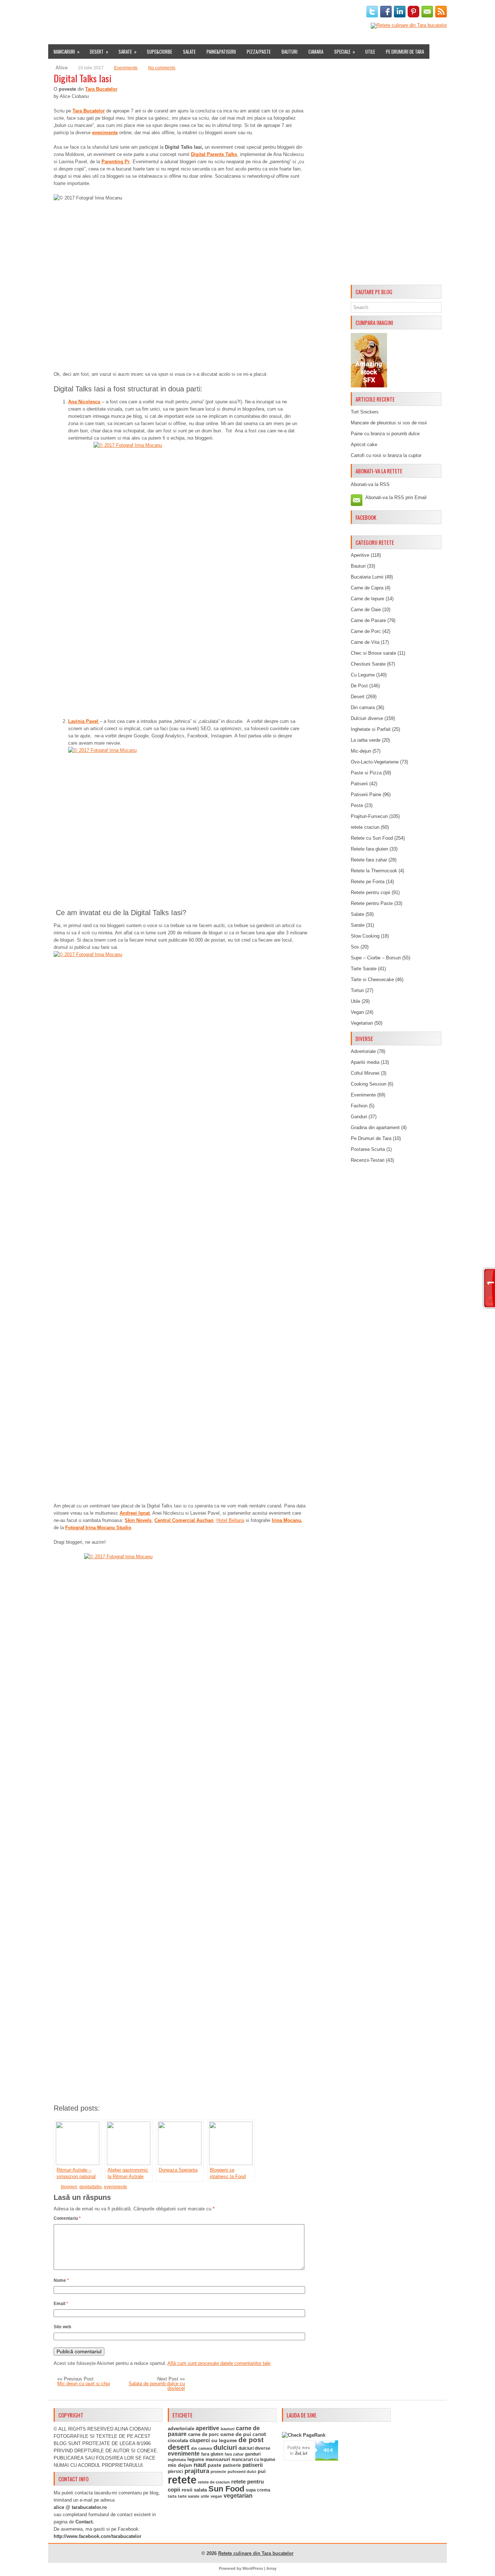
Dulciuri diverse (367, 718)
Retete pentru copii (371, 892)
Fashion (359, 1106)
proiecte (218, 2472)
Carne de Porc (366, 631)
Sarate (128, 52)
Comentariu (67, 2218)
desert (179, 2447)
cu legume (224, 2441)
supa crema (258, 2490)
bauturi (228, 2429)
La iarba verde (366, 740)
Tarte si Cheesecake (372, 980)
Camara (316, 52)
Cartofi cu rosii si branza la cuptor (386, 455)
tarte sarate (189, 2496)
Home (57, 12)
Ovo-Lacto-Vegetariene (375, 762)
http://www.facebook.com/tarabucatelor (97, 2536)
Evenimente (154, 12)
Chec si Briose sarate (373, 653)
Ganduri (359, 1117)
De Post (359, 686)
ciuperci (200, 2440)
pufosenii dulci (242, 2472)
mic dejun (180, 2465)
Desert (99, 52)
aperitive (207, 2428)
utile (205, 2496)
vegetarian (238, 2496)
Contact (288, 12)
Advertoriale (363, 1051)
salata (200, 2490)
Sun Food (226, 2489)
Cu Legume (363, 675)
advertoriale (181, 2429)
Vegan (357, 1012)
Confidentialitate (326, 12)
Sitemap (262, 12)
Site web (62, 2327)
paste (215, 2465)
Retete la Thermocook (374, 871)
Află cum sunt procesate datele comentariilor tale (219, 2363)
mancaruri (218, 2459)
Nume (61, 2280)
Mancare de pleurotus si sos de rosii (389, 423)
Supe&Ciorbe (159, 52)
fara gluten (212, 2454)
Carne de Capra (367, 588)
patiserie (232, 2465)
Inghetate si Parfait (371, 729)
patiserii (253, 2465)
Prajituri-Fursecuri (369, 816)
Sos (355, 947)
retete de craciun (214, 2482)
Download (186, 12)
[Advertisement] (396, 173)
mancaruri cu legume (253, 2460)
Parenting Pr (116, 162)
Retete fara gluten (369, 849)
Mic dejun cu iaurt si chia (84, 2384)
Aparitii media (365, 1062)
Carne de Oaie (366, 610)
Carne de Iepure (367, 599)
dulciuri (225, 2447)
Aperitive (360, 555)
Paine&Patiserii (221, 52)
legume (196, 2459)
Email (61, 2304)
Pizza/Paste (259, 52)
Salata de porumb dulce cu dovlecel (157, 2386)
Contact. (85, 2522)
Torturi (357, 990)
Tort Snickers (365, 412)
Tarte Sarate (364, 969)
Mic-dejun (361, 751)
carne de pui (236, 2434)
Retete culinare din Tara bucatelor (256, 2553)
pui (262, 2471)
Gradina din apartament (375, 1127)
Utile (370, 52)
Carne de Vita (365, 642)
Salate (189, 52)
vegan (216, 2496)
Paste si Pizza (366, 773)
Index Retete (120, 12)
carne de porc (203, 2435)
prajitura (197, 2471)
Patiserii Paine (366, 795)
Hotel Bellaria (230, 1520)
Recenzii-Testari (368, 1160)
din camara (201, 2448)
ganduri (253, 2454)
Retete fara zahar (369, 860)
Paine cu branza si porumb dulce (385, 434)
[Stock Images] (369, 386)
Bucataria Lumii (367, 577)
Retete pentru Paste (372, 903)
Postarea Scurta (368, 1149)
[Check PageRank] (304, 2435)
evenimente (116, 2187)
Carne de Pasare (368, 620)
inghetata (177, 2460)
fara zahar (234, 2454)
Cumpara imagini (226, 12)
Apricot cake (364, 445)
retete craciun (365, 827)
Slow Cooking (365, 936)
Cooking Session (369, 1084)
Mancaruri (67, 52)
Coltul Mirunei (365, 1073)
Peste (357, 805)
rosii (187, 2490)
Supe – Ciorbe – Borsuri (376, 958)
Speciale (345, 52)
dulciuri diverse (254, 2448)
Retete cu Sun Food (372, 838)
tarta (172, 2496)
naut (200, 2465)
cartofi (259, 2435)
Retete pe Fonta (368, 882)
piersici (175, 2472)
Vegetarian (362, 1023)
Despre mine (84, 12)
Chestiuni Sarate (368, 664)
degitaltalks (91, 2187)
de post (251, 2440)
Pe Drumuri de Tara (405, 52)
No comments (162, 68)
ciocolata (178, 2441)
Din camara (363, 707)
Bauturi (290, 52)
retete (182, 2480)
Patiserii (359, 784)
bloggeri (69, 2187)
